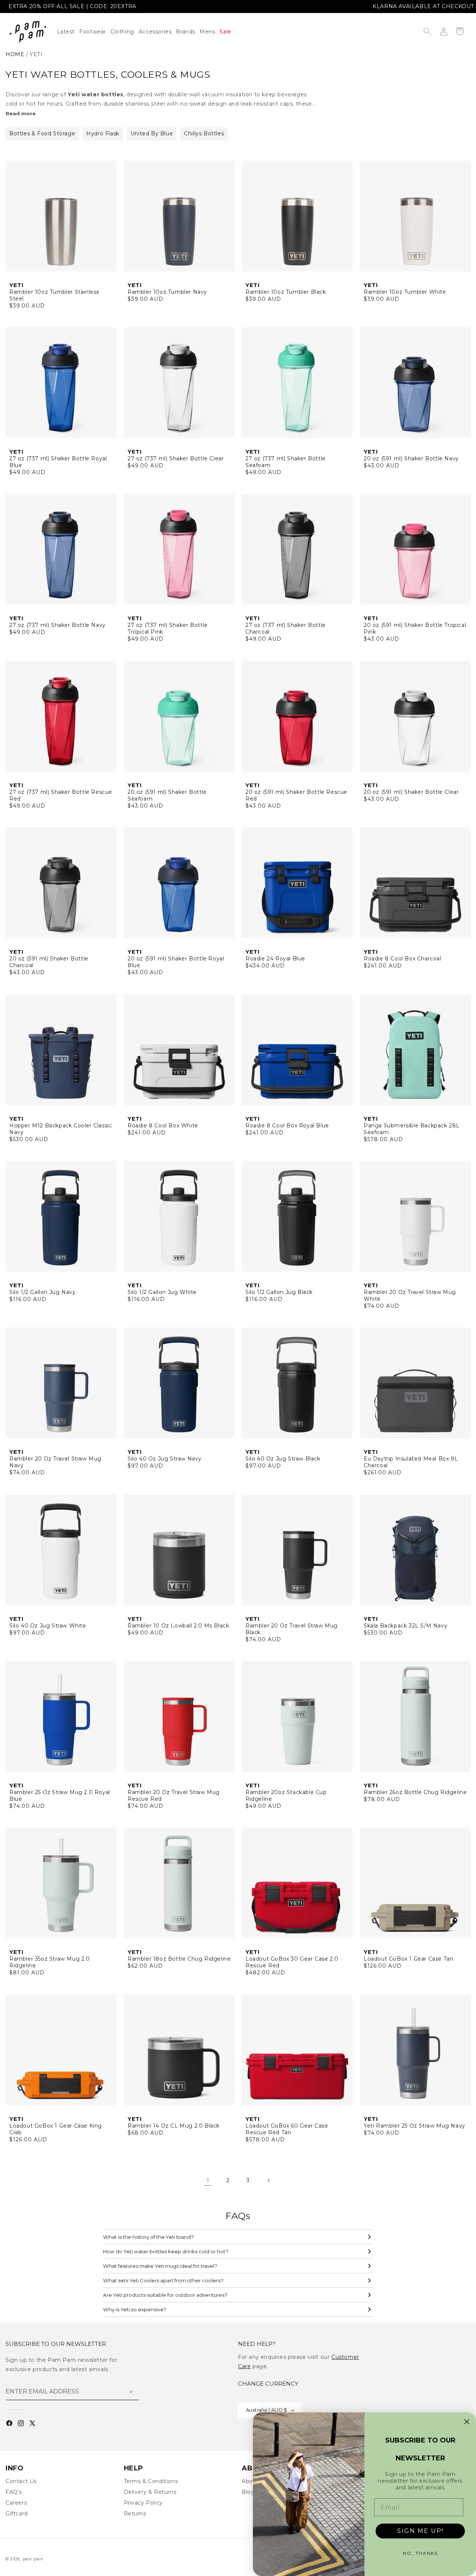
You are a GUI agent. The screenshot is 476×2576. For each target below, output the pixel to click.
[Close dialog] (467, 2422)
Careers (16, 2503)
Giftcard (17, 2514)
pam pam (33, 2559)
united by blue (152, 133)
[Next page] (268, 2180)
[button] (125, 32)
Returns (135, 2514)
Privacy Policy (143, 2503)
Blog (248, 2492)
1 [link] (208, 2180)
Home (15, 54)
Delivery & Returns (150, 2492)
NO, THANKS (420, 2553)
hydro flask (103, 133)
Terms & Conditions (151, 2481)
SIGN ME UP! (420, 2531)
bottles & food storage (42, 133)
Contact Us (21, 2481)
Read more (21, 113)
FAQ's (14, 2492)
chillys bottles (204, 133)
